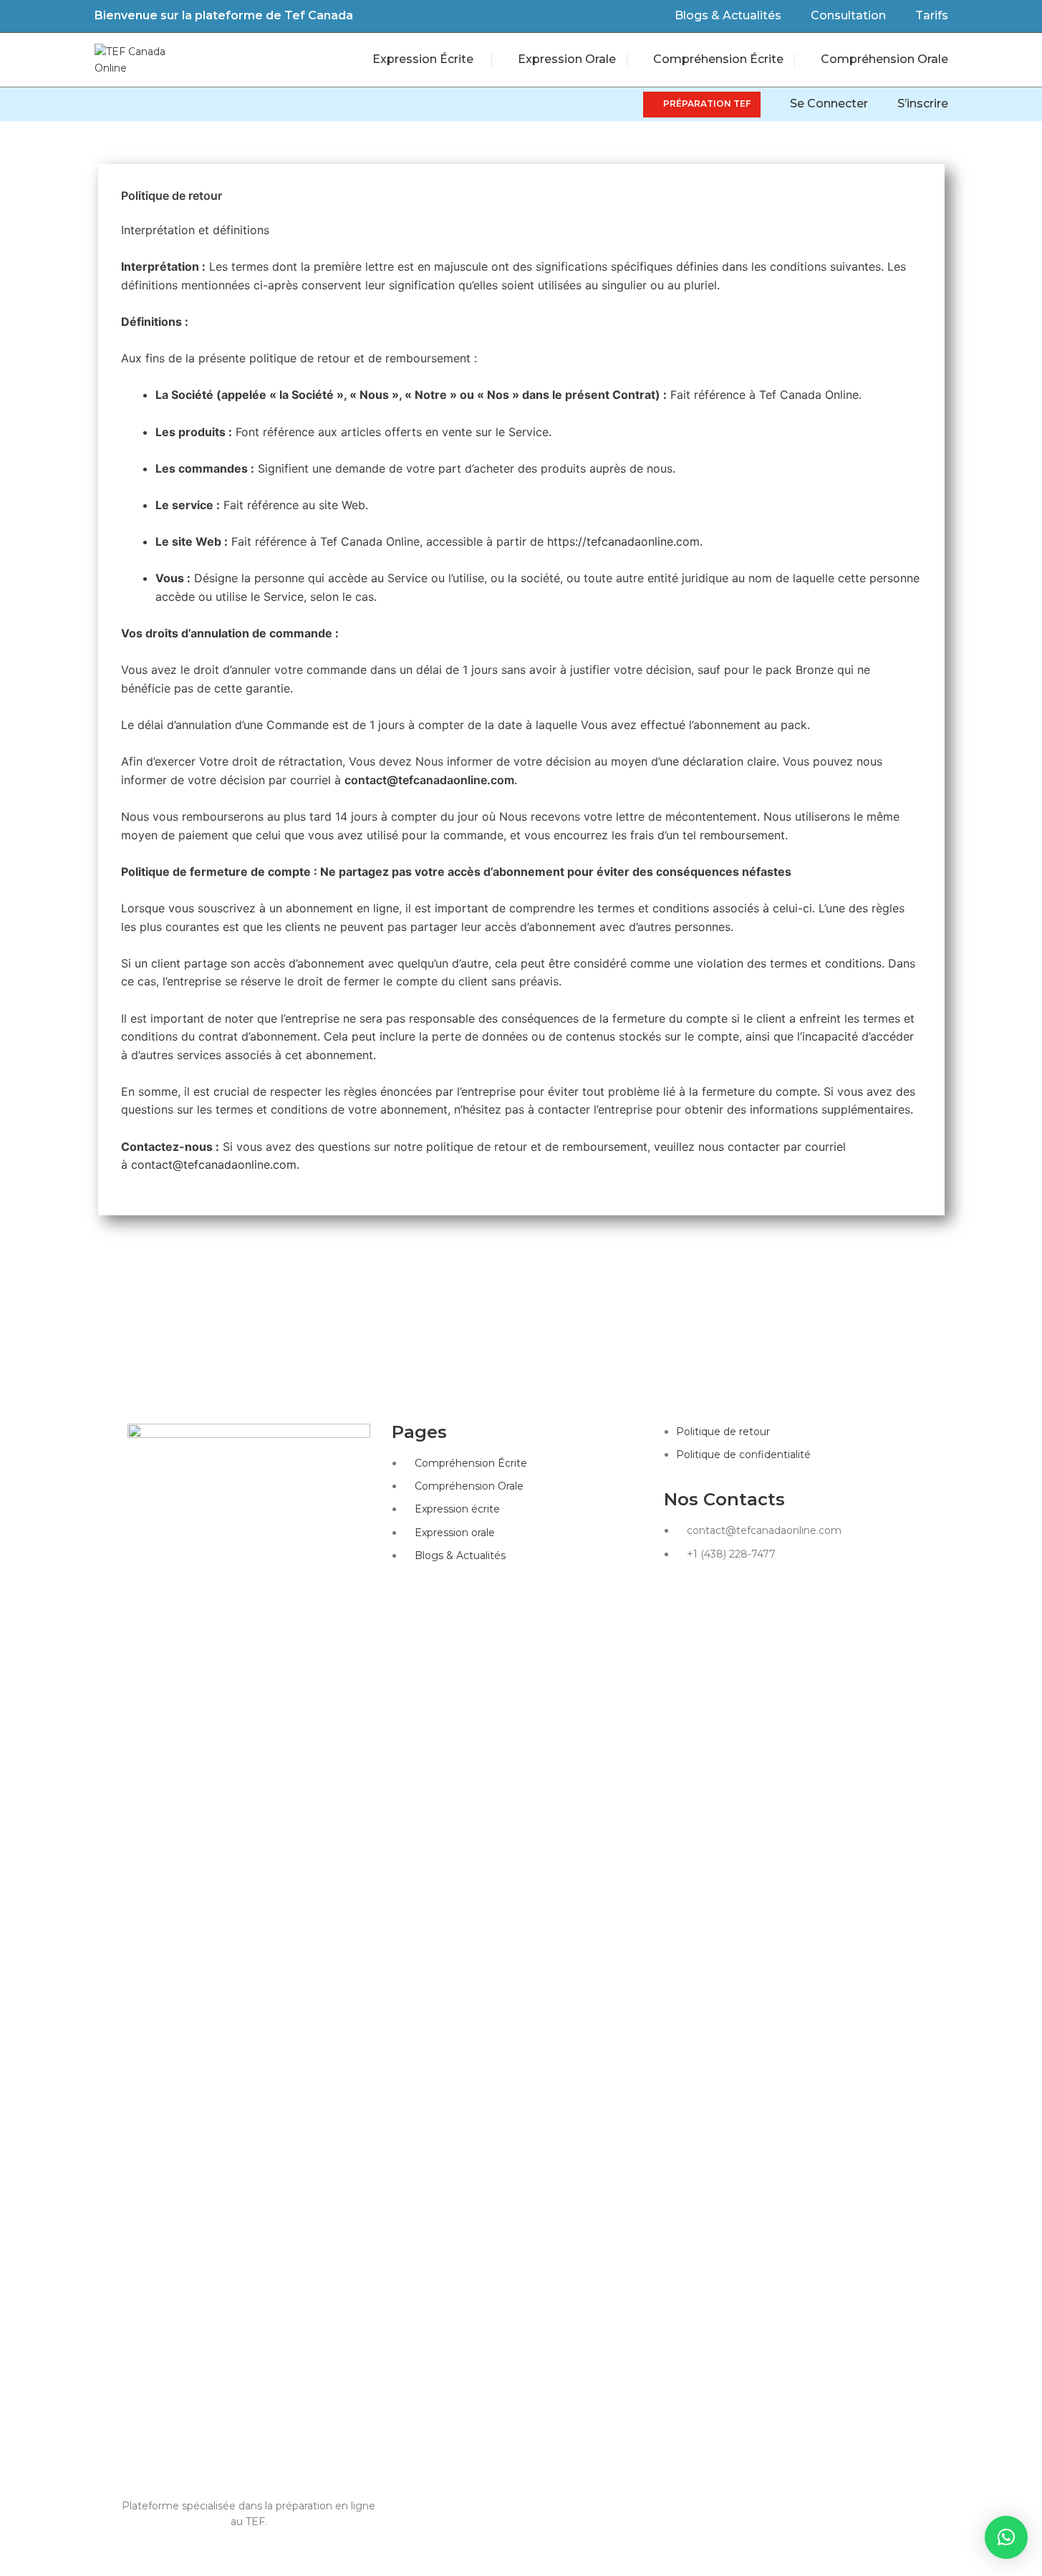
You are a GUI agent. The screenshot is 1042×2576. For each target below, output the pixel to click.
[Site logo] (130, 59)
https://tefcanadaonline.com (623, 541)
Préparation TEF (707, 103)
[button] (124, 2552)
